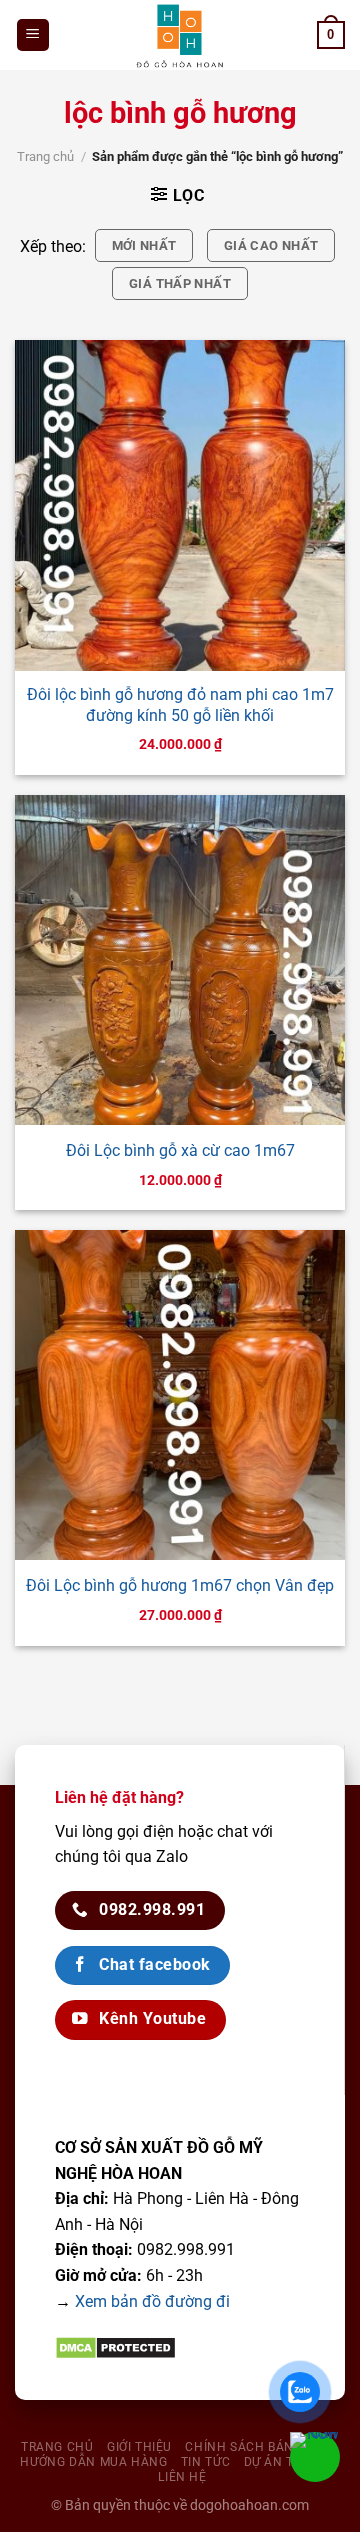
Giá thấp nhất (180, 283)
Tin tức (205, 2462)
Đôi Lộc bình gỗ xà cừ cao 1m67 (180, 1150)
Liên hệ (182, 2477)
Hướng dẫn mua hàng (93, 2462)
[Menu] (33, 35)
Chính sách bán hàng (259, 2447)
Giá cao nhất (271, 245)
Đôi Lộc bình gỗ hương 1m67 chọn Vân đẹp (180, 1585)
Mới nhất (144, 245)
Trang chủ (45, 156)
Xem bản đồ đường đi (152, 2301)
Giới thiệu (139, 2447)
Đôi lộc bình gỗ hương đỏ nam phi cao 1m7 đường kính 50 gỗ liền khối (180, 705)
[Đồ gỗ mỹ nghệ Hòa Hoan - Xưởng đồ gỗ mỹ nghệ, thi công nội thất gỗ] (180, 35)
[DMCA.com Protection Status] (115, 2346)
